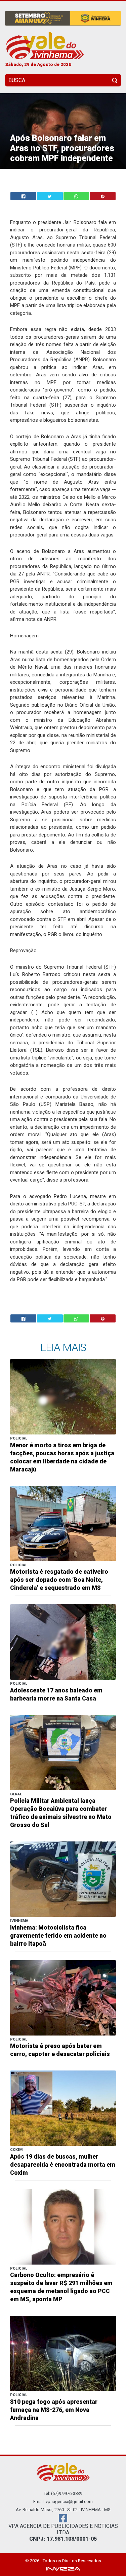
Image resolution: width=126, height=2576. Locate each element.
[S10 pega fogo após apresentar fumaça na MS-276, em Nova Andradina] (63, 2353)
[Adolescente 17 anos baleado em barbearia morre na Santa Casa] (63, 1641)
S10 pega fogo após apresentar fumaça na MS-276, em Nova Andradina (54, 2410)
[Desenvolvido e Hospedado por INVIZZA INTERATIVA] (63, 2568)
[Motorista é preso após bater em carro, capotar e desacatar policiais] (63, 1997)
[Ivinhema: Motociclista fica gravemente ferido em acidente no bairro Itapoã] (63, 1879)
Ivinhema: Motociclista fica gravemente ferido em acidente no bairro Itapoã (58, 1936)
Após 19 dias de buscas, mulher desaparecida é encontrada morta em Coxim (63, 2165)
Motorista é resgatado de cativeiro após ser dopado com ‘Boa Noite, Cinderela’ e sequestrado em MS (59, 1580)
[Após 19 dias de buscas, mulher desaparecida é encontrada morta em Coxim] (63, 2108)
